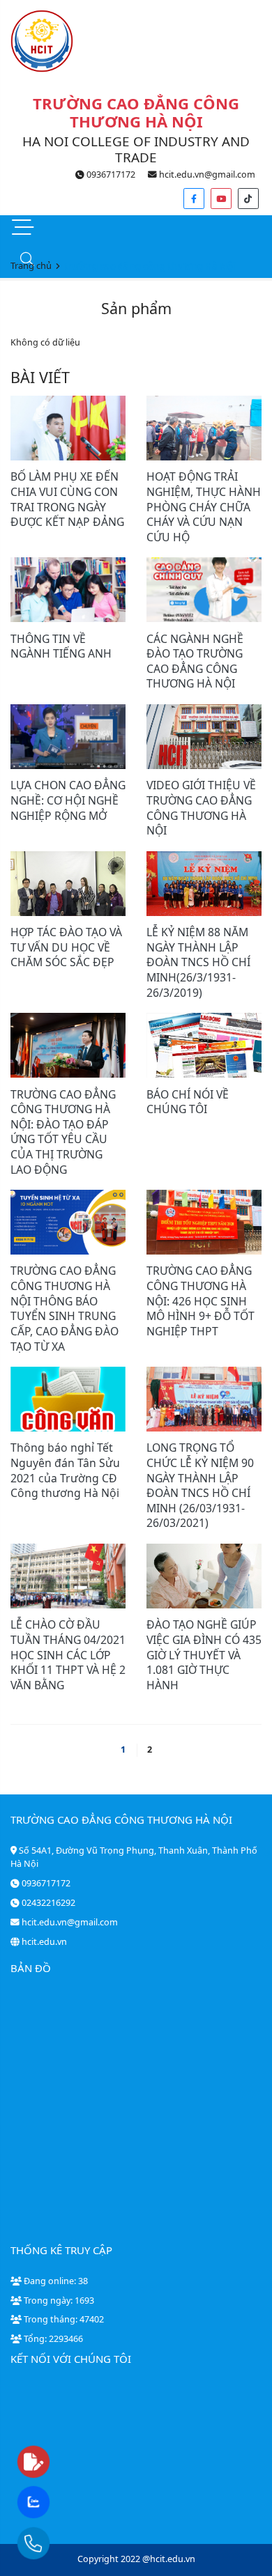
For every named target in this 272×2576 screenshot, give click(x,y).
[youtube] (221, 199)
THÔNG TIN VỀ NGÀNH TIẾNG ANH (61, 646)
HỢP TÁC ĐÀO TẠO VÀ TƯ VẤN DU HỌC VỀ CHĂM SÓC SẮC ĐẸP (66, 947)
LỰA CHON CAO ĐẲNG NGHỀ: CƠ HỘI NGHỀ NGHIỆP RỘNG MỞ (68, 800)
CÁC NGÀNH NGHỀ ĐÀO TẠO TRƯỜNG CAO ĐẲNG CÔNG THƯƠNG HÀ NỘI (195, 661)
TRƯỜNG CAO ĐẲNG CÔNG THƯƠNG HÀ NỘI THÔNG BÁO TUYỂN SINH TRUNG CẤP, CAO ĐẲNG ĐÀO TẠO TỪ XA (65, 1308)
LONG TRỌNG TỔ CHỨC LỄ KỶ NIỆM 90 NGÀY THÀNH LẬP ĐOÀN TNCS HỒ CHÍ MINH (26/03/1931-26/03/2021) (200, 1485)
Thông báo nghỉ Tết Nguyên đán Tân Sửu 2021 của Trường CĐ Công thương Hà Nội (65, 1470)
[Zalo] (61, 2503)
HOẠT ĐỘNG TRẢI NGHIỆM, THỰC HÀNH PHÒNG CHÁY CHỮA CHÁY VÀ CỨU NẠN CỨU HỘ (204, 506)
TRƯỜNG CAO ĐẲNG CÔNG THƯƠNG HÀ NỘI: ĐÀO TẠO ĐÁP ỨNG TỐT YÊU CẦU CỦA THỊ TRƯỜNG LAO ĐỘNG (63, 1132)
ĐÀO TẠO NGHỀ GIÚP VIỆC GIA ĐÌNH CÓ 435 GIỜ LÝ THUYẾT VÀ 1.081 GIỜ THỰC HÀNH (204, 1654)
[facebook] (194, 199)
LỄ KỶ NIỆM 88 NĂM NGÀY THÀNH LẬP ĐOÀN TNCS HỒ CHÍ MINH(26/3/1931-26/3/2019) (198, 962)
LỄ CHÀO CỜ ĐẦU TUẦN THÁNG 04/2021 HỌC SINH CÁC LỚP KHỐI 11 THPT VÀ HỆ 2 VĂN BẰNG (68, 1654)
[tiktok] (248, 199)
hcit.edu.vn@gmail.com (206, 174)
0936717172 (110, 174)
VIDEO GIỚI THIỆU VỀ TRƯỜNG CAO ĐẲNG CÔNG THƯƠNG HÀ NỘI (201, 808)
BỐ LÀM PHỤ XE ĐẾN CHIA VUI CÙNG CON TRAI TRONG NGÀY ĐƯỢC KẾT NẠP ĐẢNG (67, 499)
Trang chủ (31, 265)
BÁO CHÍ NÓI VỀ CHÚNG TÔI (188, 1102)
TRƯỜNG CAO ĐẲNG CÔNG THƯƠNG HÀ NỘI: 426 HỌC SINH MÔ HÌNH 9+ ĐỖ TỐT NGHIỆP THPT (201, 1301)
